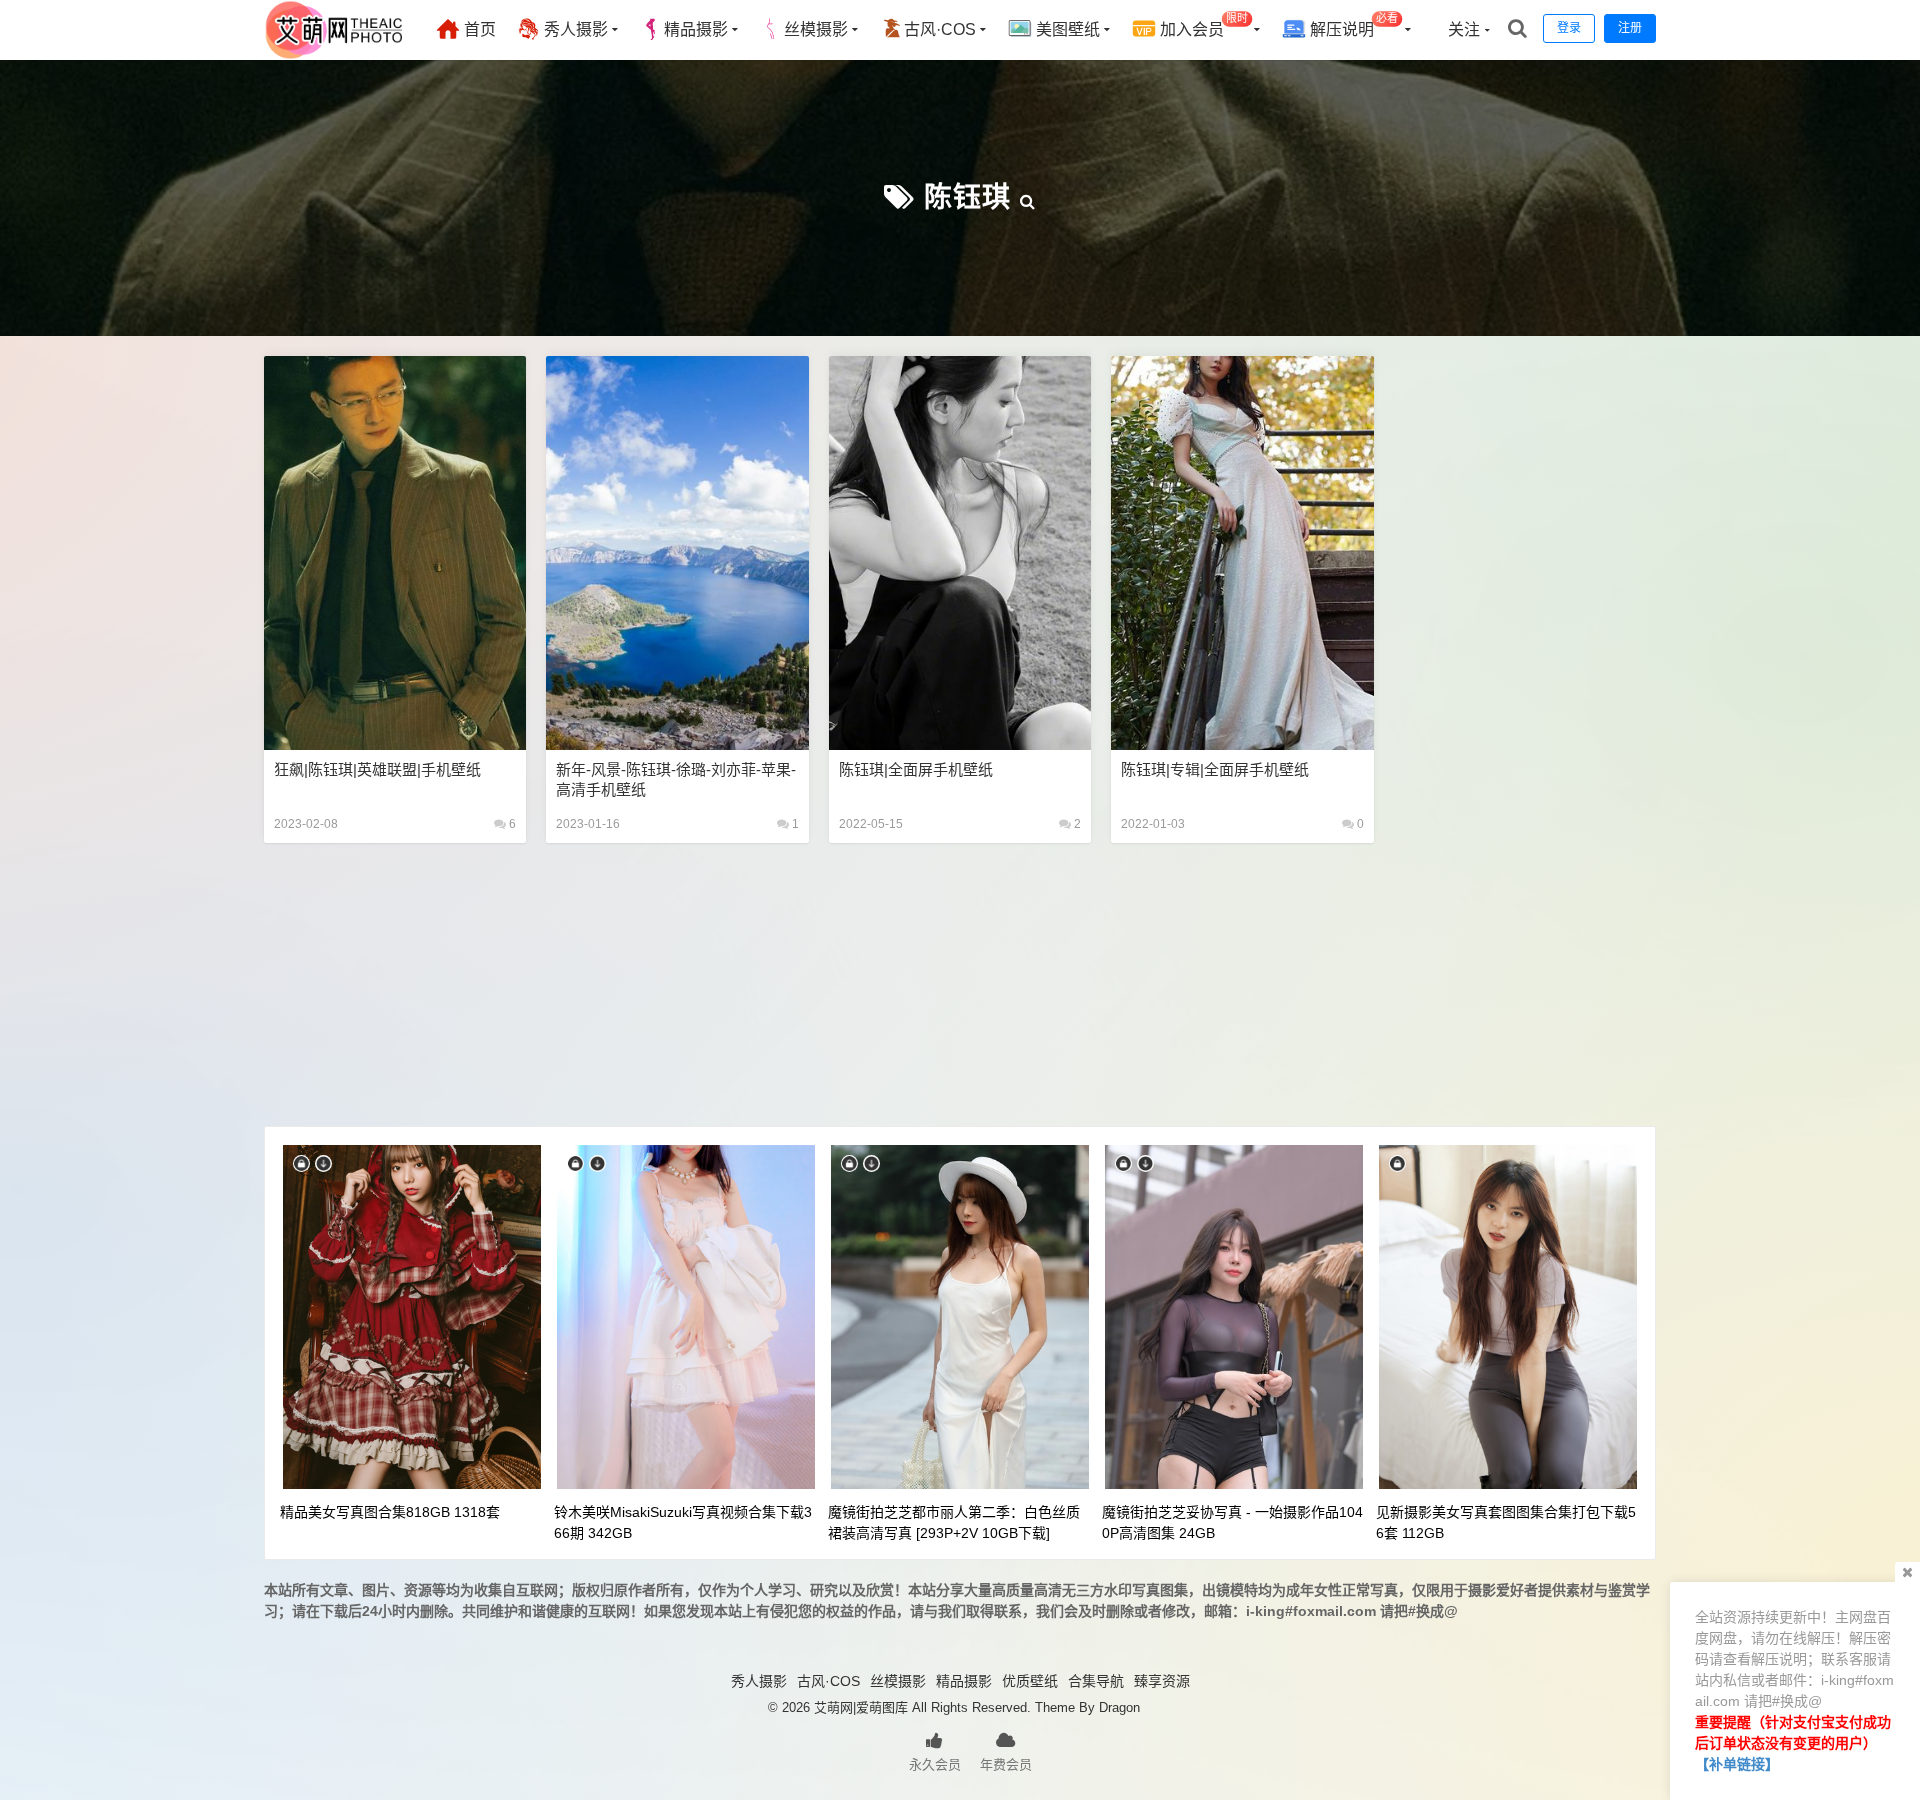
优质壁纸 (1030, 1681)
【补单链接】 (1737, 1764)
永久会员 (935, 1764)
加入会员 (1202, 25)
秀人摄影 (574, 29)
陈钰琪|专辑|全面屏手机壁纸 (1215, 769)
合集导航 (1096, 1681)
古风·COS (940, 29)
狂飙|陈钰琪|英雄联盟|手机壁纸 (377, 769)
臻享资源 (1162, 1681)
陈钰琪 (967, 197)
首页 (478, 29)
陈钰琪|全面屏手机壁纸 (916, 769)
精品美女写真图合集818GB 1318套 (390, 1512)
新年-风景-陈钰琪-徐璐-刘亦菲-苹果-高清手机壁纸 (676, 779)
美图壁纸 (1066, 29)
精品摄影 (696, 29)
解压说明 (1352, 25)
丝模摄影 (816, 29)
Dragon (1119, 1707)
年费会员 (1006, 1764)
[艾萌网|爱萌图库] (335, 55)
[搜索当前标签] (1028, 197)
